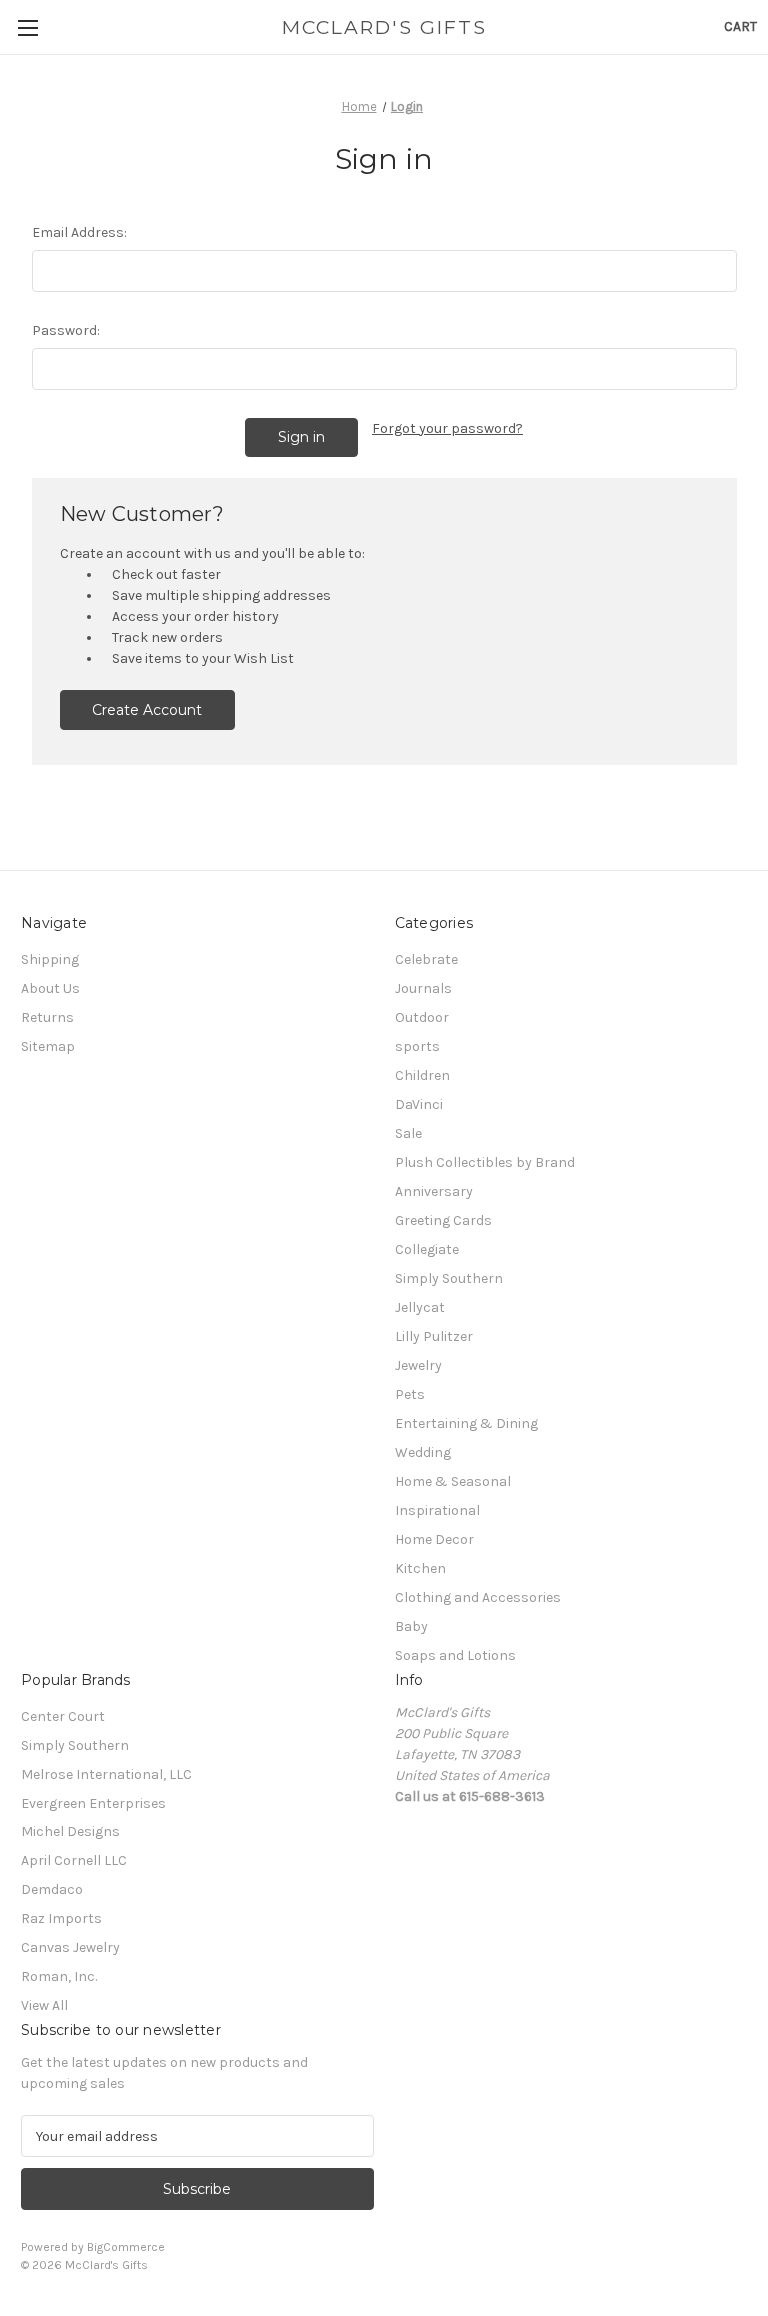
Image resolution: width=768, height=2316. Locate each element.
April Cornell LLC (74, 1860)
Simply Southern (449, 1278)
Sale (408, 1133)
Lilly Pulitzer (434, 1336)
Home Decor (434, 1539)
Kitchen (420, 1568)
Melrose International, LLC (106, 1774)
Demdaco (52, 1889)
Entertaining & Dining (466, 1423)
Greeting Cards (443, 1220)
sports (417, 1046)
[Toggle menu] (27, 27)
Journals (423, 988)
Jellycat (420, 1307)
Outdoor (422, 1017)
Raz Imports (61, 1918)
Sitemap (48, 1046)
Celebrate (426, 959)
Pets (410, 1394)
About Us (50, 988)
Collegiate (427, 1249)
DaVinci (419, 1104)
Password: (66, 330)
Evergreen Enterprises (93, 1803)
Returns (47, 1017)
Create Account (147, 710)
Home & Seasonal (453, 1481)
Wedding (423, 1452)
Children (422, 1075)
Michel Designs (70, 1831)
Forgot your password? (447, 428)
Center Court (63, 1716)
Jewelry (418, 1365)
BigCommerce (126, 2247)
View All (44, 2005)
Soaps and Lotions (455, 1655)
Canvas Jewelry (70, 1947)
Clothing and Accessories (478, 1597)
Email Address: (79, 232)
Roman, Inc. (59, 1976)
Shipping (50, 959)
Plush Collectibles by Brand (485, 1162)
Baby (411, 1626)
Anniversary (434, 1191)
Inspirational (437, 1510)
